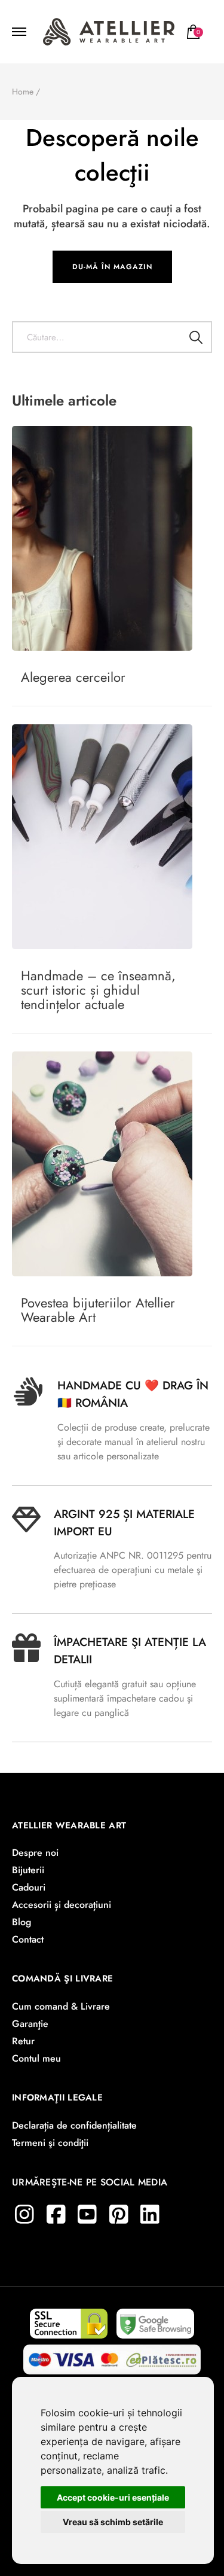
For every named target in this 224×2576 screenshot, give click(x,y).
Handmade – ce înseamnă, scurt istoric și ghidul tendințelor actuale (98, 990)
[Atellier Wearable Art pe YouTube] (87, 2214)
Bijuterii (28, 1870)
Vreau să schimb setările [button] (113, 2522)
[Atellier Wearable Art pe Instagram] (24, 2214)
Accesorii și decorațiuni (62, 1905)
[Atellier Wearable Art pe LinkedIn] (150, 2214)
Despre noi (35, 1853)
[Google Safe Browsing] (155, 2320)
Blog (22, 1922)
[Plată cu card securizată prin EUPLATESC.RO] (112, 2356)
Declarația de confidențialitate (74, 2125)
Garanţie (30, 2024)
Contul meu (36, 2058)
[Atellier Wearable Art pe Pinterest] (119, 2214)
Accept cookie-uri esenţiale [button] (113, 2497)
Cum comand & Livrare (61, 2006)
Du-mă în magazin (112, 267)
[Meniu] (21, 32)
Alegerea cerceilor (73, 677)
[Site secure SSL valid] (69, 2320)
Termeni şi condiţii (50, 2143)
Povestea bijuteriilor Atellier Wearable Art (98, 1310)
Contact (28, 1939)
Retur (23, 2041)
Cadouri (29, 1887)
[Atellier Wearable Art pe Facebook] (56, 2214)
